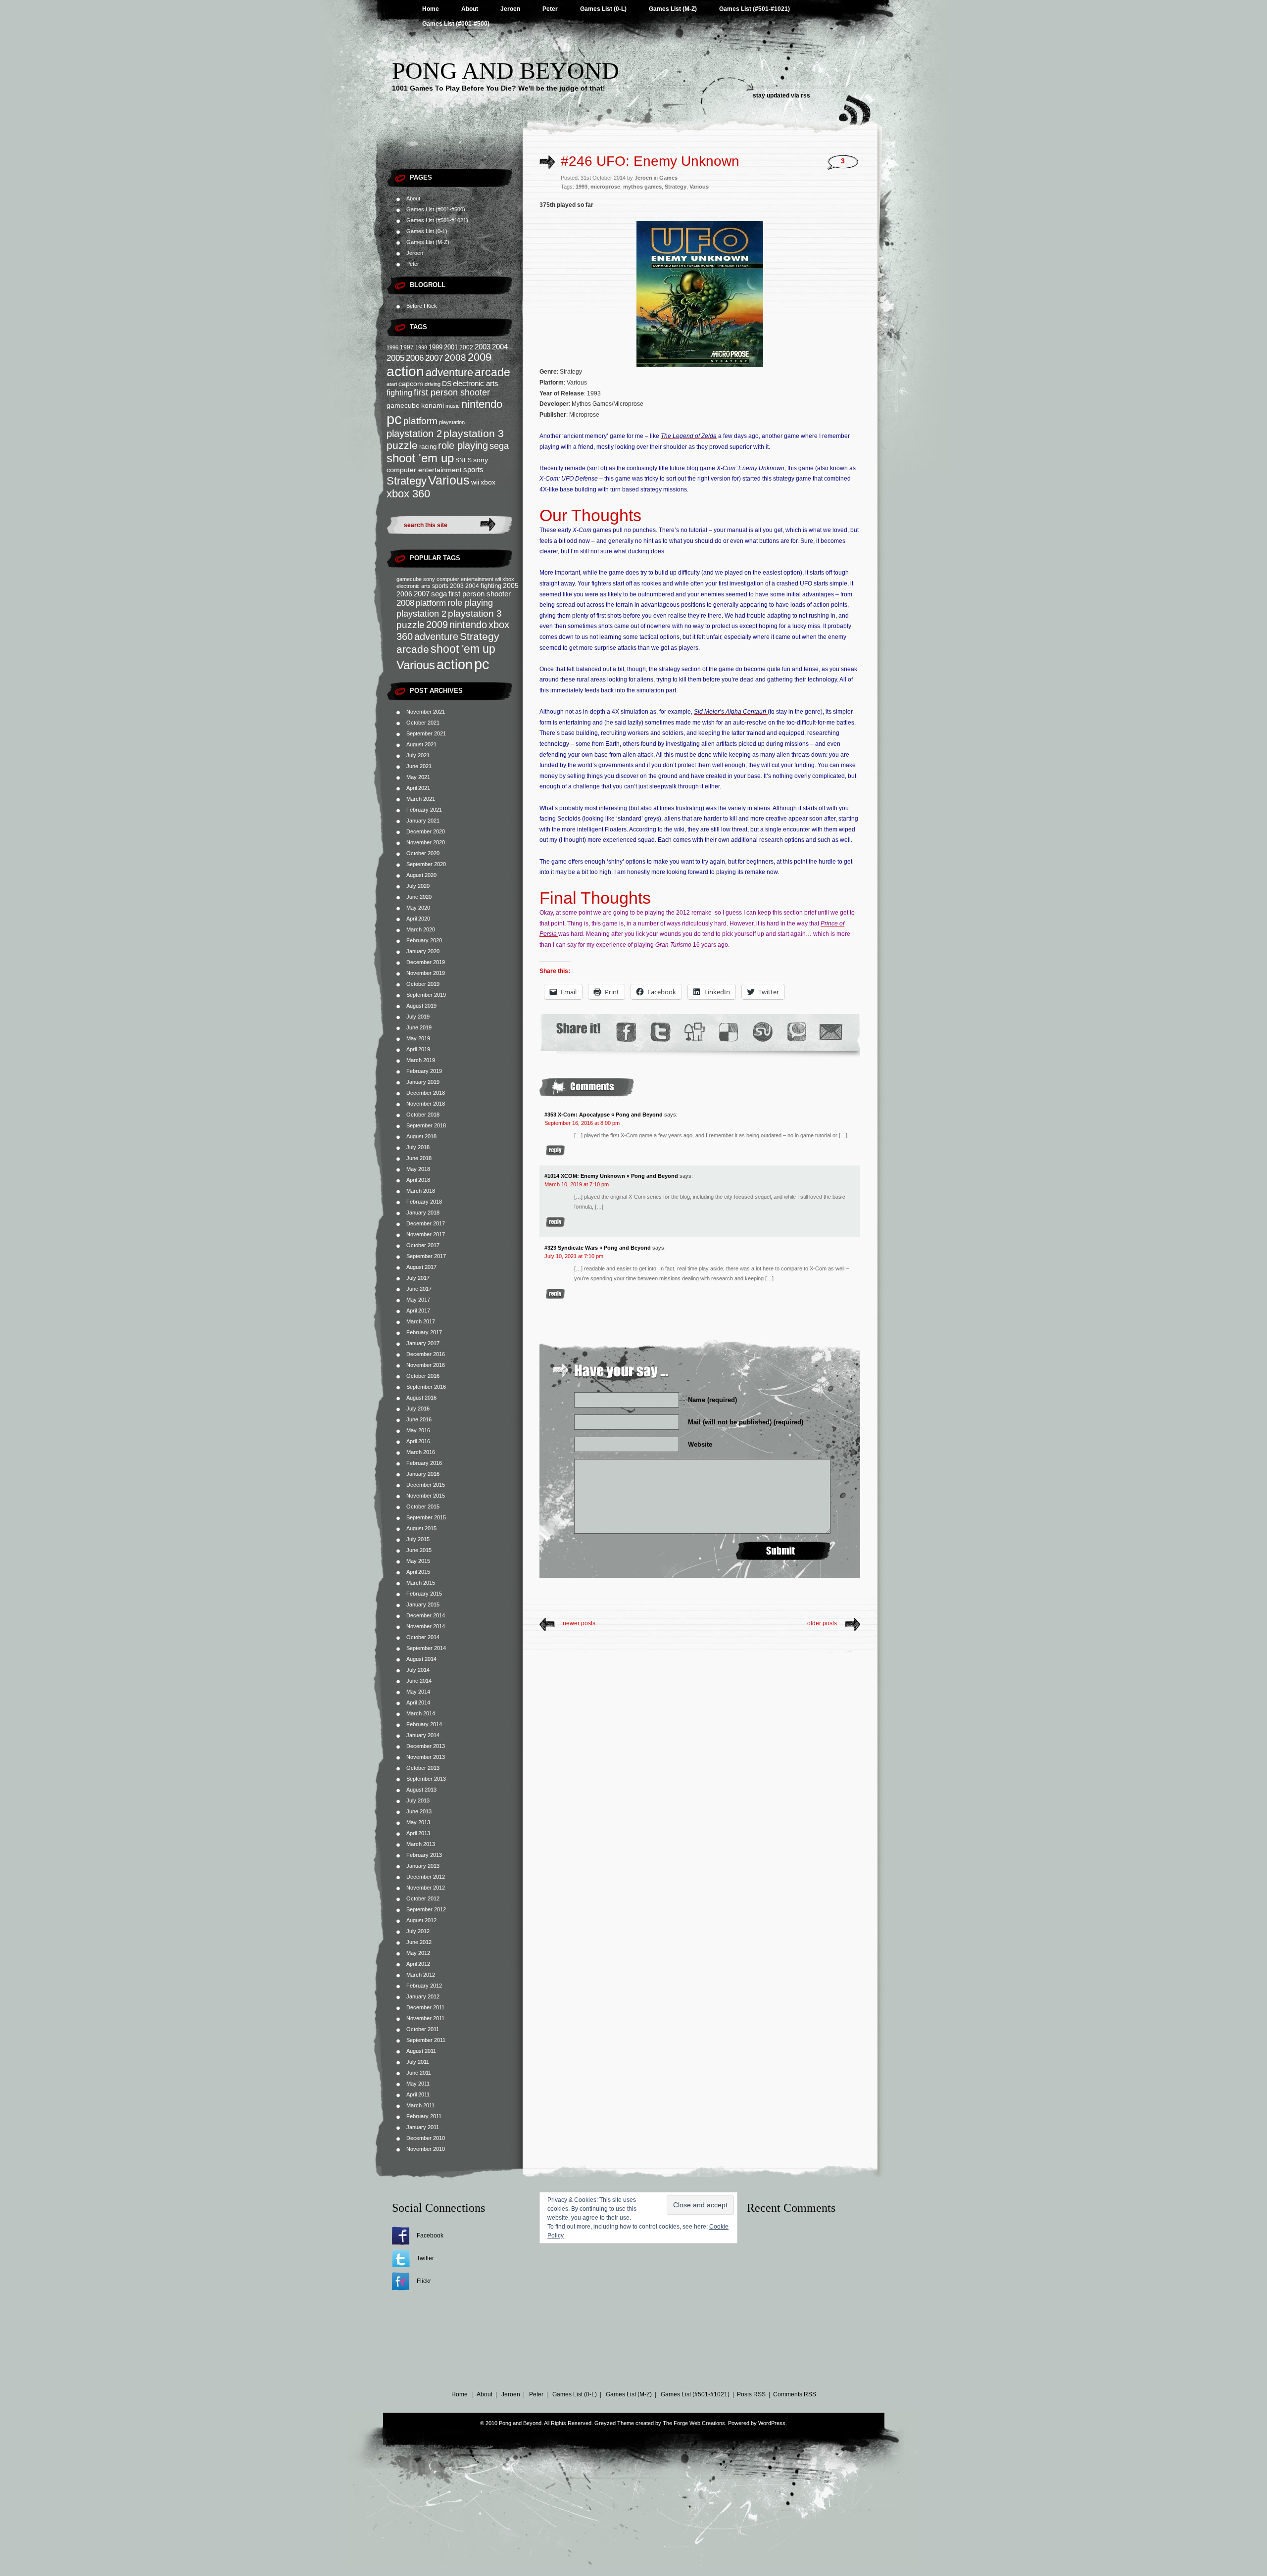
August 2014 (421, 1659)
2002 (466, 347)
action (405, 371)
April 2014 (418, 1702)
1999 (436, 347)
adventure (449, 372)
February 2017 (424, 1332)
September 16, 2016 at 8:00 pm (582, 1123)
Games (668, 178)
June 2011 (419, 2073)
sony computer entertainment (458, 579)
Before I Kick (422, 306)
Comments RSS (795, 2394)
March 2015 (421, 1583)
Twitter (425, 2258)
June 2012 (419, 1942)
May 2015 (418, 1561)
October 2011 (423, 2029)
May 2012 (418, 1953)
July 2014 (418, 1670)
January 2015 (423, 1604)
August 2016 (421, 1398)
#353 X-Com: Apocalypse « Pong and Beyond (604, 1115)
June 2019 (419, 1027)
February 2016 (424, 1463)
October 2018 (423, 1115)
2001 (451, 347)
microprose (605, 187)
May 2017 (418, 1300)
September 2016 (426, 1387)
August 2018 (421, 1136)
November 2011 (425, 2018)
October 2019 (423, 984)
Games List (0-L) (603, 9)
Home (431, 9)
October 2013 (423, 1768)
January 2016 (423, 1474)
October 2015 (423, 1507)
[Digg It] (694, 1032)
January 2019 (423, 1082)
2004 (500, 347)
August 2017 (421, 1267)
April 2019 (418, 1049)
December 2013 (426, 1746)
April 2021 (418, 788)
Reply (555, 1150)
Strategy (407, 481)
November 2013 (426, 1757)
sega (499, 446)
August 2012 (421, 1920)
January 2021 (423, 821)
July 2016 (418, 1409)
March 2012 (421, 1975)
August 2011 (421, 2051)
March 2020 (421, 929)
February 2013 (424, 1855)
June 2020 (419, 897)
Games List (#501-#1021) (755, 9)
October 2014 (423, 1637)
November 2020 (426, 842)
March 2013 (421, 1844)
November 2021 (426, 712)
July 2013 (418, 1800)
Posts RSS (751, 2394)
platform (420, 421)
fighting (399, 393)
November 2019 (426, 973)
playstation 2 (414, 434)
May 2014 (418, 1692)
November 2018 (426, 1104)
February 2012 (424, 1986)
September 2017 (426, 1256)
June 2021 (419, 766)
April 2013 (418, 1833)
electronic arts (476, 384)
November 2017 (426, 1234)
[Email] (831, 1032)
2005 (395, 358)
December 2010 (426, 2138)
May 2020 (418, 908)
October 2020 (423, 853)
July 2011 (418, 2062)
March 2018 (421, 1191)
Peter (550, 9)
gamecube (403, 405)
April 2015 (418, 1572)
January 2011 (423, 2127)
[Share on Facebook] (626, 1032)
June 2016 (419, 1419)
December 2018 (426, 1093)
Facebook (430, 2236)
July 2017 (418, 1278)
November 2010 (426, 2149)
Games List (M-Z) (673, 9)
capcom (411, 384)
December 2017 (426, 1223)
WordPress (772, 2423)
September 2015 (426, 1517)
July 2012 (418, 1931)
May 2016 (418, 1430)
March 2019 (421, 1060)
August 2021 (421, 744)
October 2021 (423, 723)
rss (805, 96)
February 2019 (424, 1071)
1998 (421, 347)
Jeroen (510, 9)
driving (433, 384)
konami (433, 406)
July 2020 (418, 886)
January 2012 (423, 1996)
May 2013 (418, 1822)
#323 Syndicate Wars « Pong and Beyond (598, 1248)
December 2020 (426, 831)
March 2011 (420, 2105)
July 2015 (418, 1539)
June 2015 (419, 1550)
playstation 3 (474, 433)
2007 (434, 358)
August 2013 (421, 1790)
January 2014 (423, 1735)
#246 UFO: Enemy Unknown (650, 161)
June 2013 (419, 1811)
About (470, 9)
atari (392, 384)
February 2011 (424, 2116)
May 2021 (418, 777)
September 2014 (426, 1648)
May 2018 (418, 1169)
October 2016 (423, 1376)
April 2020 (418, 919)
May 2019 (418, 1038)
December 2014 (426, 1615)
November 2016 (426, 1365)
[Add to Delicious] (728, 1032)
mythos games (642, 187)
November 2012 (426, 1888)
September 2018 (426, 1125)
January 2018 (423, 1213)
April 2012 (418, 1964)
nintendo (482, 404)
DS (447, 384)
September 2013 (426, 1779)
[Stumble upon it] (762, 1032)
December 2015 (426, 1485)
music (453, 406)
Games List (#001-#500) (456, 24)
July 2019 (418, 1017)
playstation (452, 422)
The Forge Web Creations (694, 2423)
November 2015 (426, 1496)
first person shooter (452, 392)
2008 (455, 358)
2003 (483, 347)
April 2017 (418, 1311)
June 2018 (419, 1158)
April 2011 (418, 2094)
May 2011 (418, 2084)
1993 (582, 187)
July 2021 (418, 755)
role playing (463, 445)
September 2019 (426, 995)
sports (473, 469)
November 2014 (426, 1626)
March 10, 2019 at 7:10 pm (577, 1184)
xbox (488, 482)
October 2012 (423, 1898)
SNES (463, 460)
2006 (415, 358)
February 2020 (424, 940)
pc (394, 419)
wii (475, 482)
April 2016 (418, 1441)
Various (449, 480)
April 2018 (418, 1180)
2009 (480, 357)
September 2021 (426, 733)
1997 (407, 347)
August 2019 (421, 1006)
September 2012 (426, 1909)
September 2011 (426, 2040)
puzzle (402, 445)
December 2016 (426, 1354)
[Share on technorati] (796, 1032)
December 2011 (425, 2007)
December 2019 (426, 962)
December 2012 (426, 1877)
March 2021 (421, 799)
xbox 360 (408, 494)
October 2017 (423, 1245)
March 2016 (421, 1452)
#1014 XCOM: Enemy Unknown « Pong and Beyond (611, 1176)
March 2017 (421, 1321)
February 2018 (424, 1202)
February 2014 (424, 1724)
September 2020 (426, 864)
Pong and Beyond (506, 71)
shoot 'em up (420, 458)
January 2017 (423, 1343)
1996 (392, 347)
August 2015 (421, 1528)
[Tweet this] (660, 1032)
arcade (492, 372)
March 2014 (421, 1713)
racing (428, 447)
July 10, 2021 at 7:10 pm (574, 1256)
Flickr (424, 2281)
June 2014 (419, 1681)
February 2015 (424, 1594)
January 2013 (423, 1866)
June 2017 (419, 1289)
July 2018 (418, 1147)
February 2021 (424, 810)
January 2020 (423, 951)
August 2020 (421, 875)
